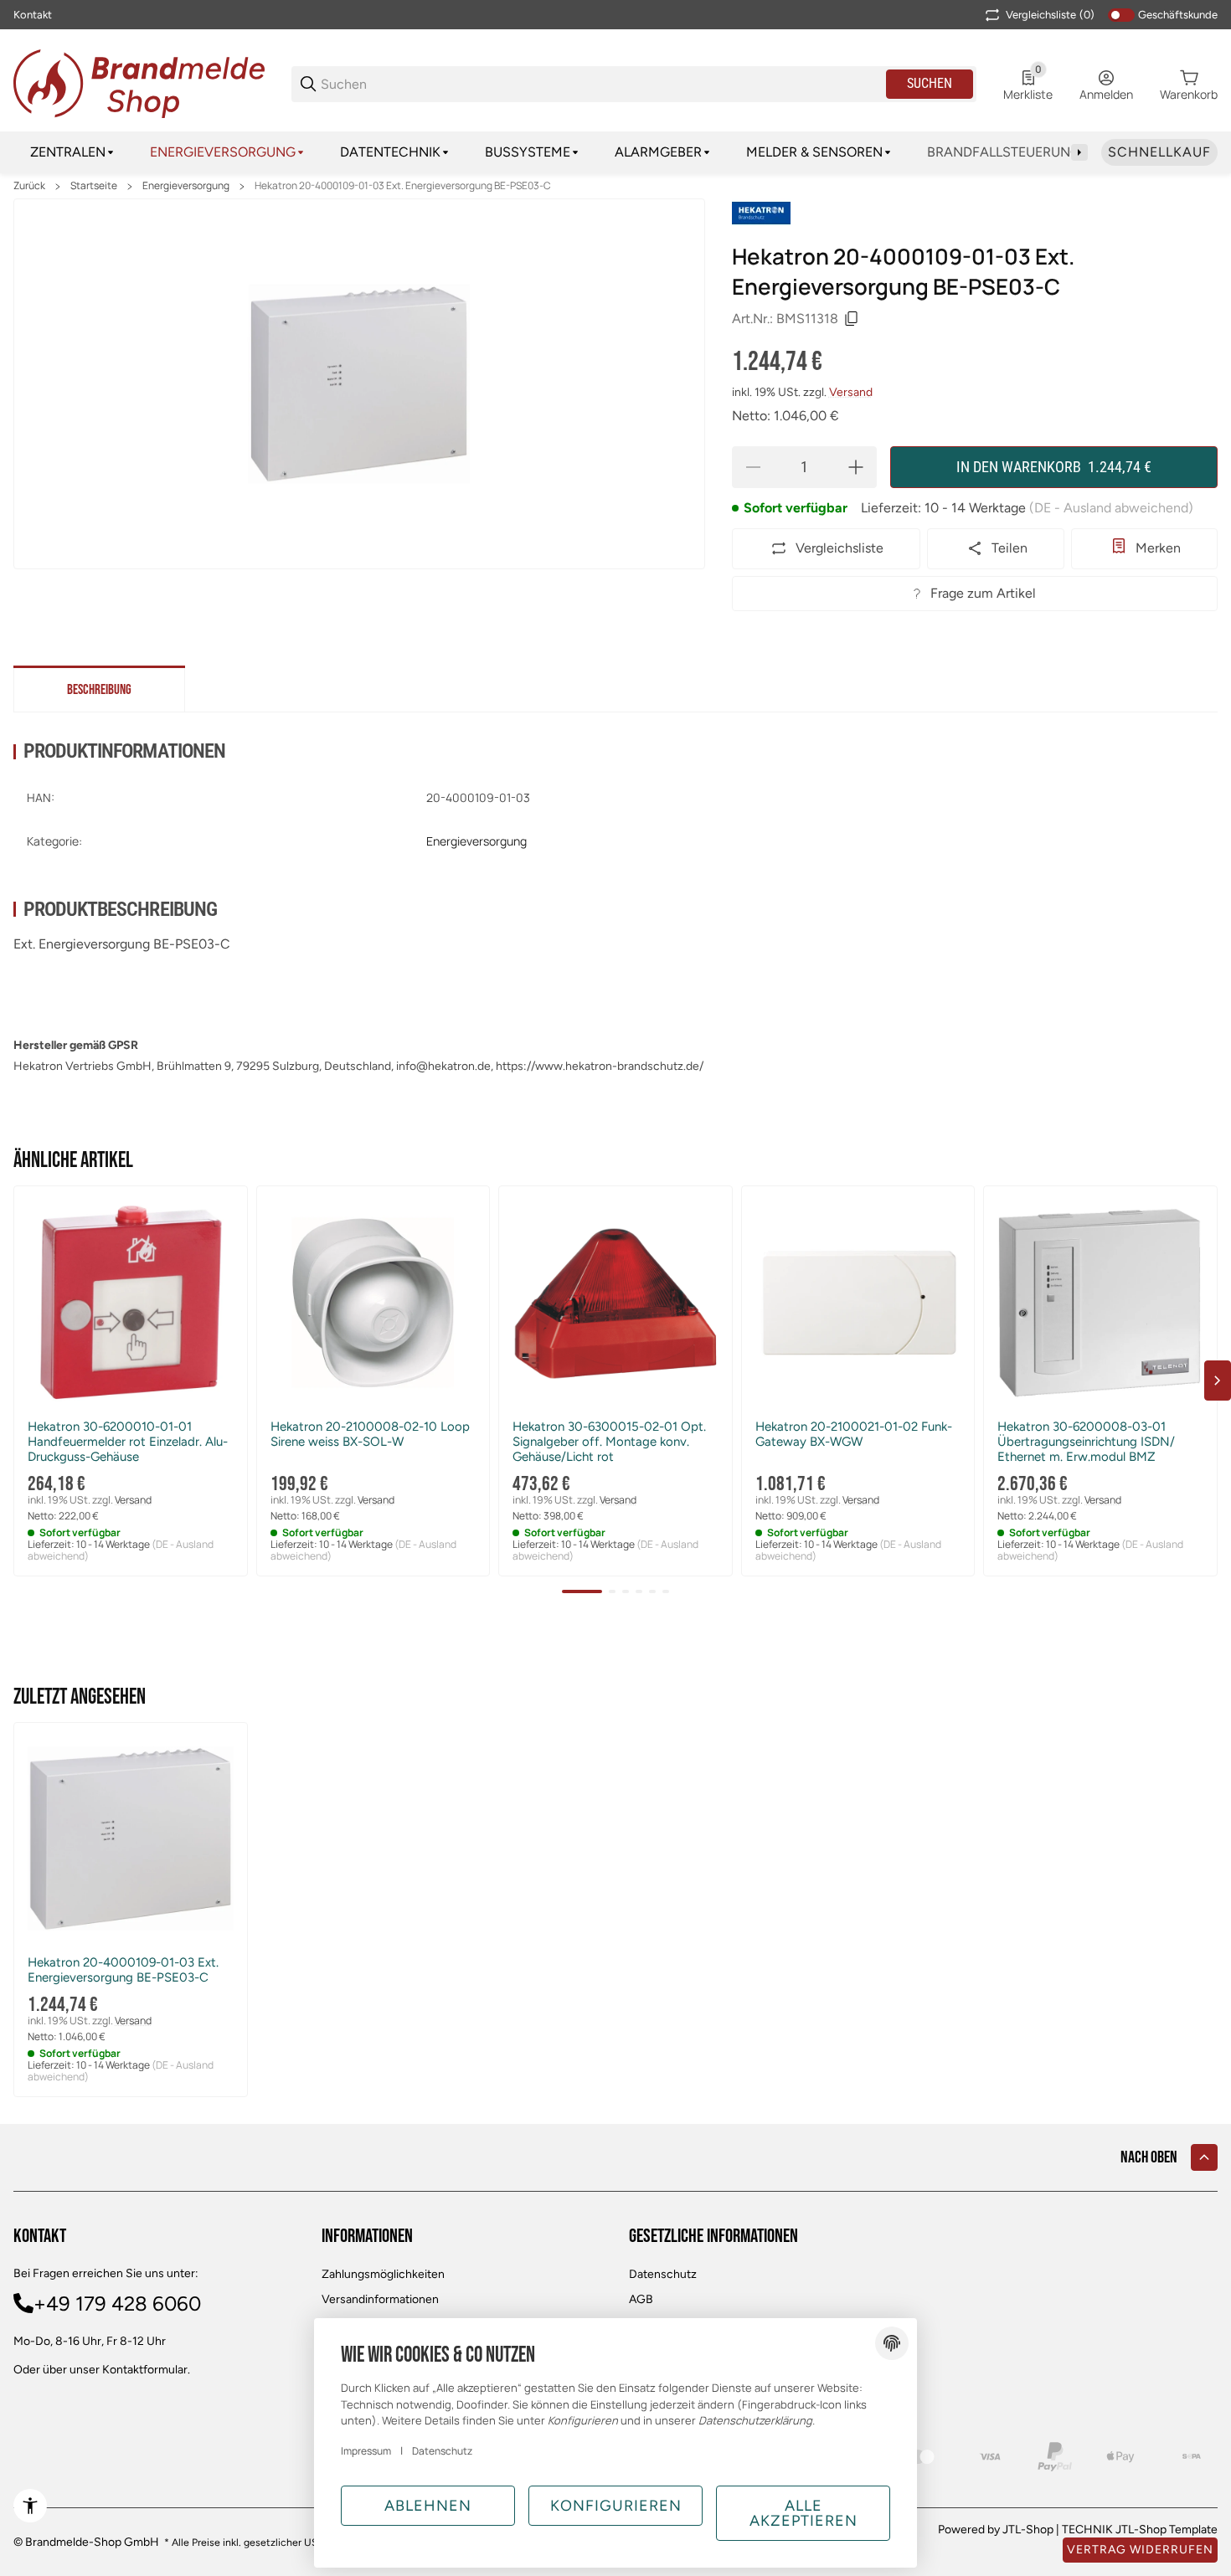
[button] (131, 1303)
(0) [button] (1050, 15)
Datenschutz (663, 2274)
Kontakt (33, 15)
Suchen (930, 83)
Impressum (366, 2451)
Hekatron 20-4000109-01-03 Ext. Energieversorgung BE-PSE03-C (403, 186)
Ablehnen (428, 2506)
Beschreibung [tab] (99, 690)
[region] (615, 152)
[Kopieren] (852, 319)
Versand (851, 392)
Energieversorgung (186, 186)
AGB (641, 2299)
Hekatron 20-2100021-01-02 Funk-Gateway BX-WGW (854, 1434)
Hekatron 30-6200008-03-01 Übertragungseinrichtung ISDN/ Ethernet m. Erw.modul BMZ (1086, 1442)
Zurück (29, 186)
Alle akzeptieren (803, 2513)
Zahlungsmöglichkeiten (383, 2274)
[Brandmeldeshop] (139, 82)
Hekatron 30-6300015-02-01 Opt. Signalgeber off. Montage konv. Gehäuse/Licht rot (609, 1442)
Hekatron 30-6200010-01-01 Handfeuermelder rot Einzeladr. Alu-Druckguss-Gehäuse (128, 1442)
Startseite (94, 186)
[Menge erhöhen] (856, 467)
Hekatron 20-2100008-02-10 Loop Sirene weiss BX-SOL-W (370, 1434)
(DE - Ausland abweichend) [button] (1111, 508)
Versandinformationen (380, 2299)
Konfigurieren (616, 2506)
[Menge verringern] (753, 467)
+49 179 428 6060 (117, 2303)
